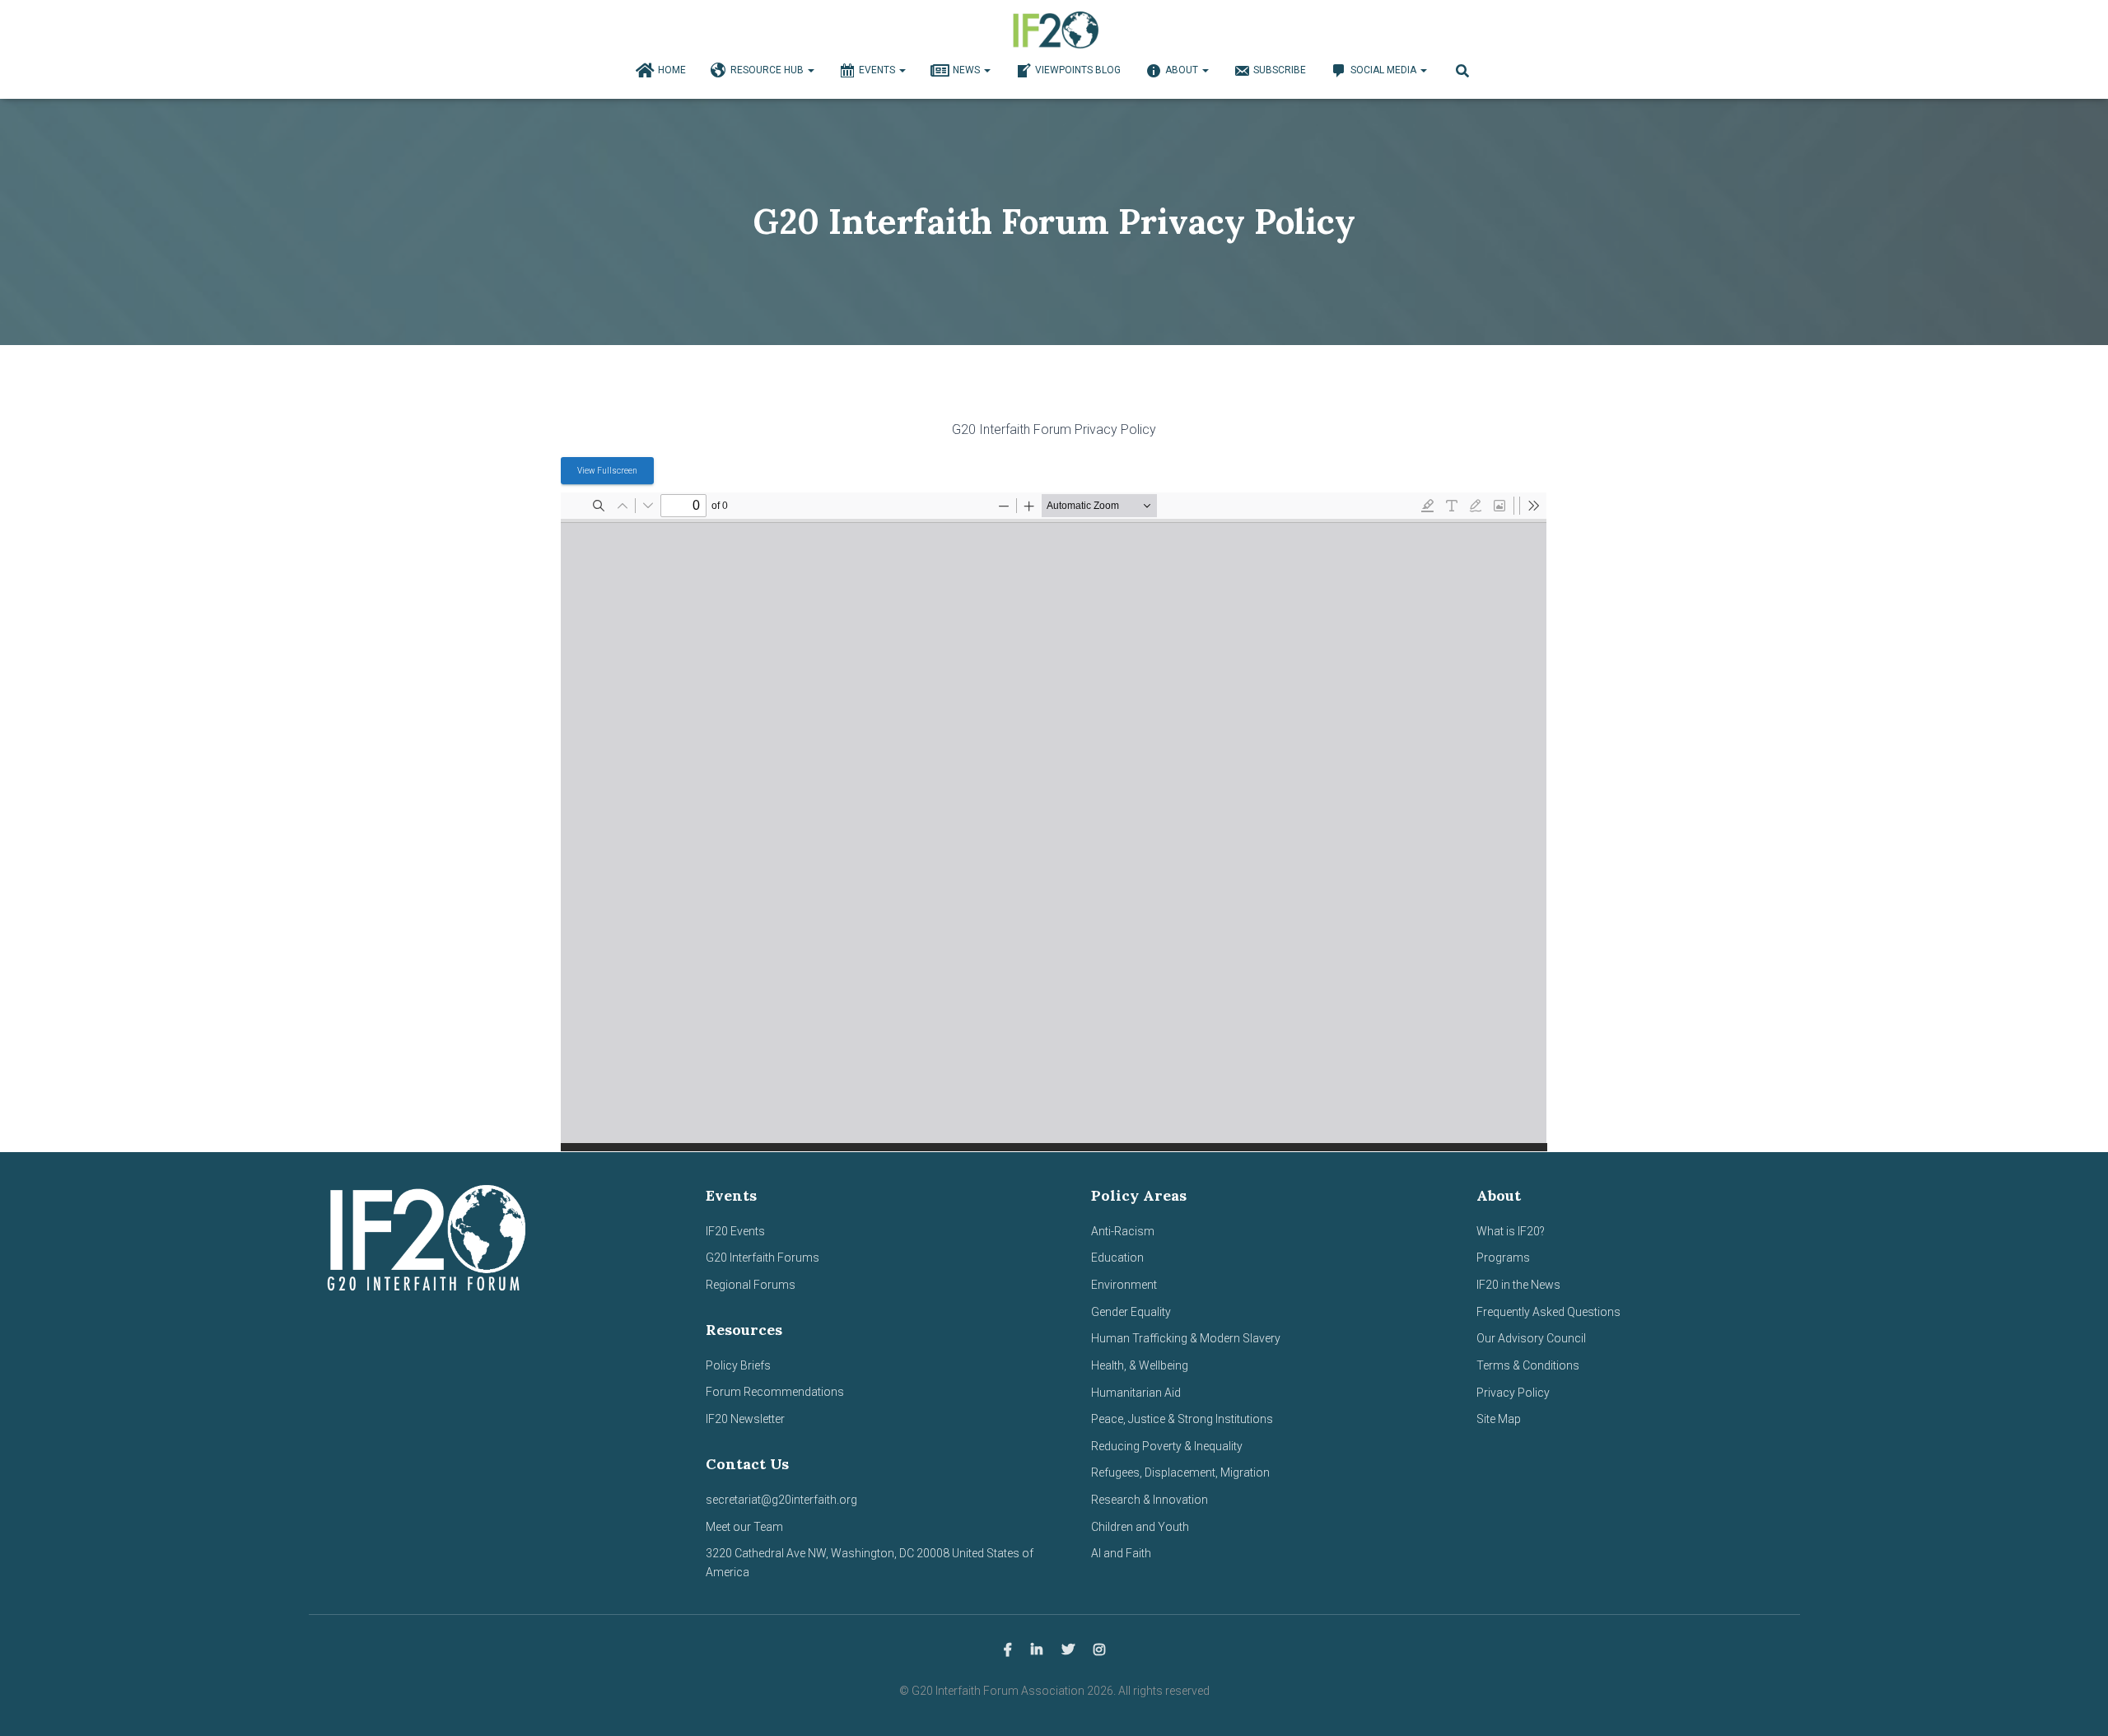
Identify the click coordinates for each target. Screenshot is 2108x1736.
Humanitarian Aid (1136, 1393)
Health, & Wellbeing (1140, 1365)
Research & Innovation (1150, 1500)
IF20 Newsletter (745, 1419)
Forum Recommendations (775, 1392)
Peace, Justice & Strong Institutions (1182, 1419)
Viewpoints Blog (1078, 70)
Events (878, 70)
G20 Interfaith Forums (763, 1258)
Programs (1503, 1258)
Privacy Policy (1513, 1393)
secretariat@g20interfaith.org (781, 1500)
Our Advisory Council (1531, 1338)
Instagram (1099, 1650)
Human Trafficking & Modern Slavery (1186, 1338)
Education (1117, 1258)
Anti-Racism (1123, 1231)
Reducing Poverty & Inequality (1167, 1446)
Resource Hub (768, 70)
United (968, 1553)
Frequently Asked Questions (1548, 1312)
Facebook (1008, 1650)
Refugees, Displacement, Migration (1180, 1472)
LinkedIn (1037, 1650)
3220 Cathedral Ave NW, (768, 1553)
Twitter (1068, 1650)
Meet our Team (744, 1527)
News (968, 70)
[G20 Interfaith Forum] (1054, 29)
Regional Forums (751, 1285)
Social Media (1385, 70)
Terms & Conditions (1528, 1365)
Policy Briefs (738, 1365)
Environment (1124, 1285)
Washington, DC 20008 (890, 1553)
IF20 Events (735, 1231)
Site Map (1499, 1419)
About (1183, 70)
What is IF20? (1511, 1231)
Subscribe (1280, 70)
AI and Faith (1121, 1553)
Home (672, 70)
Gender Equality (1131, 1312)
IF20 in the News (1518, 1285)
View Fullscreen (607, 471)
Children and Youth (1140, 1527)
